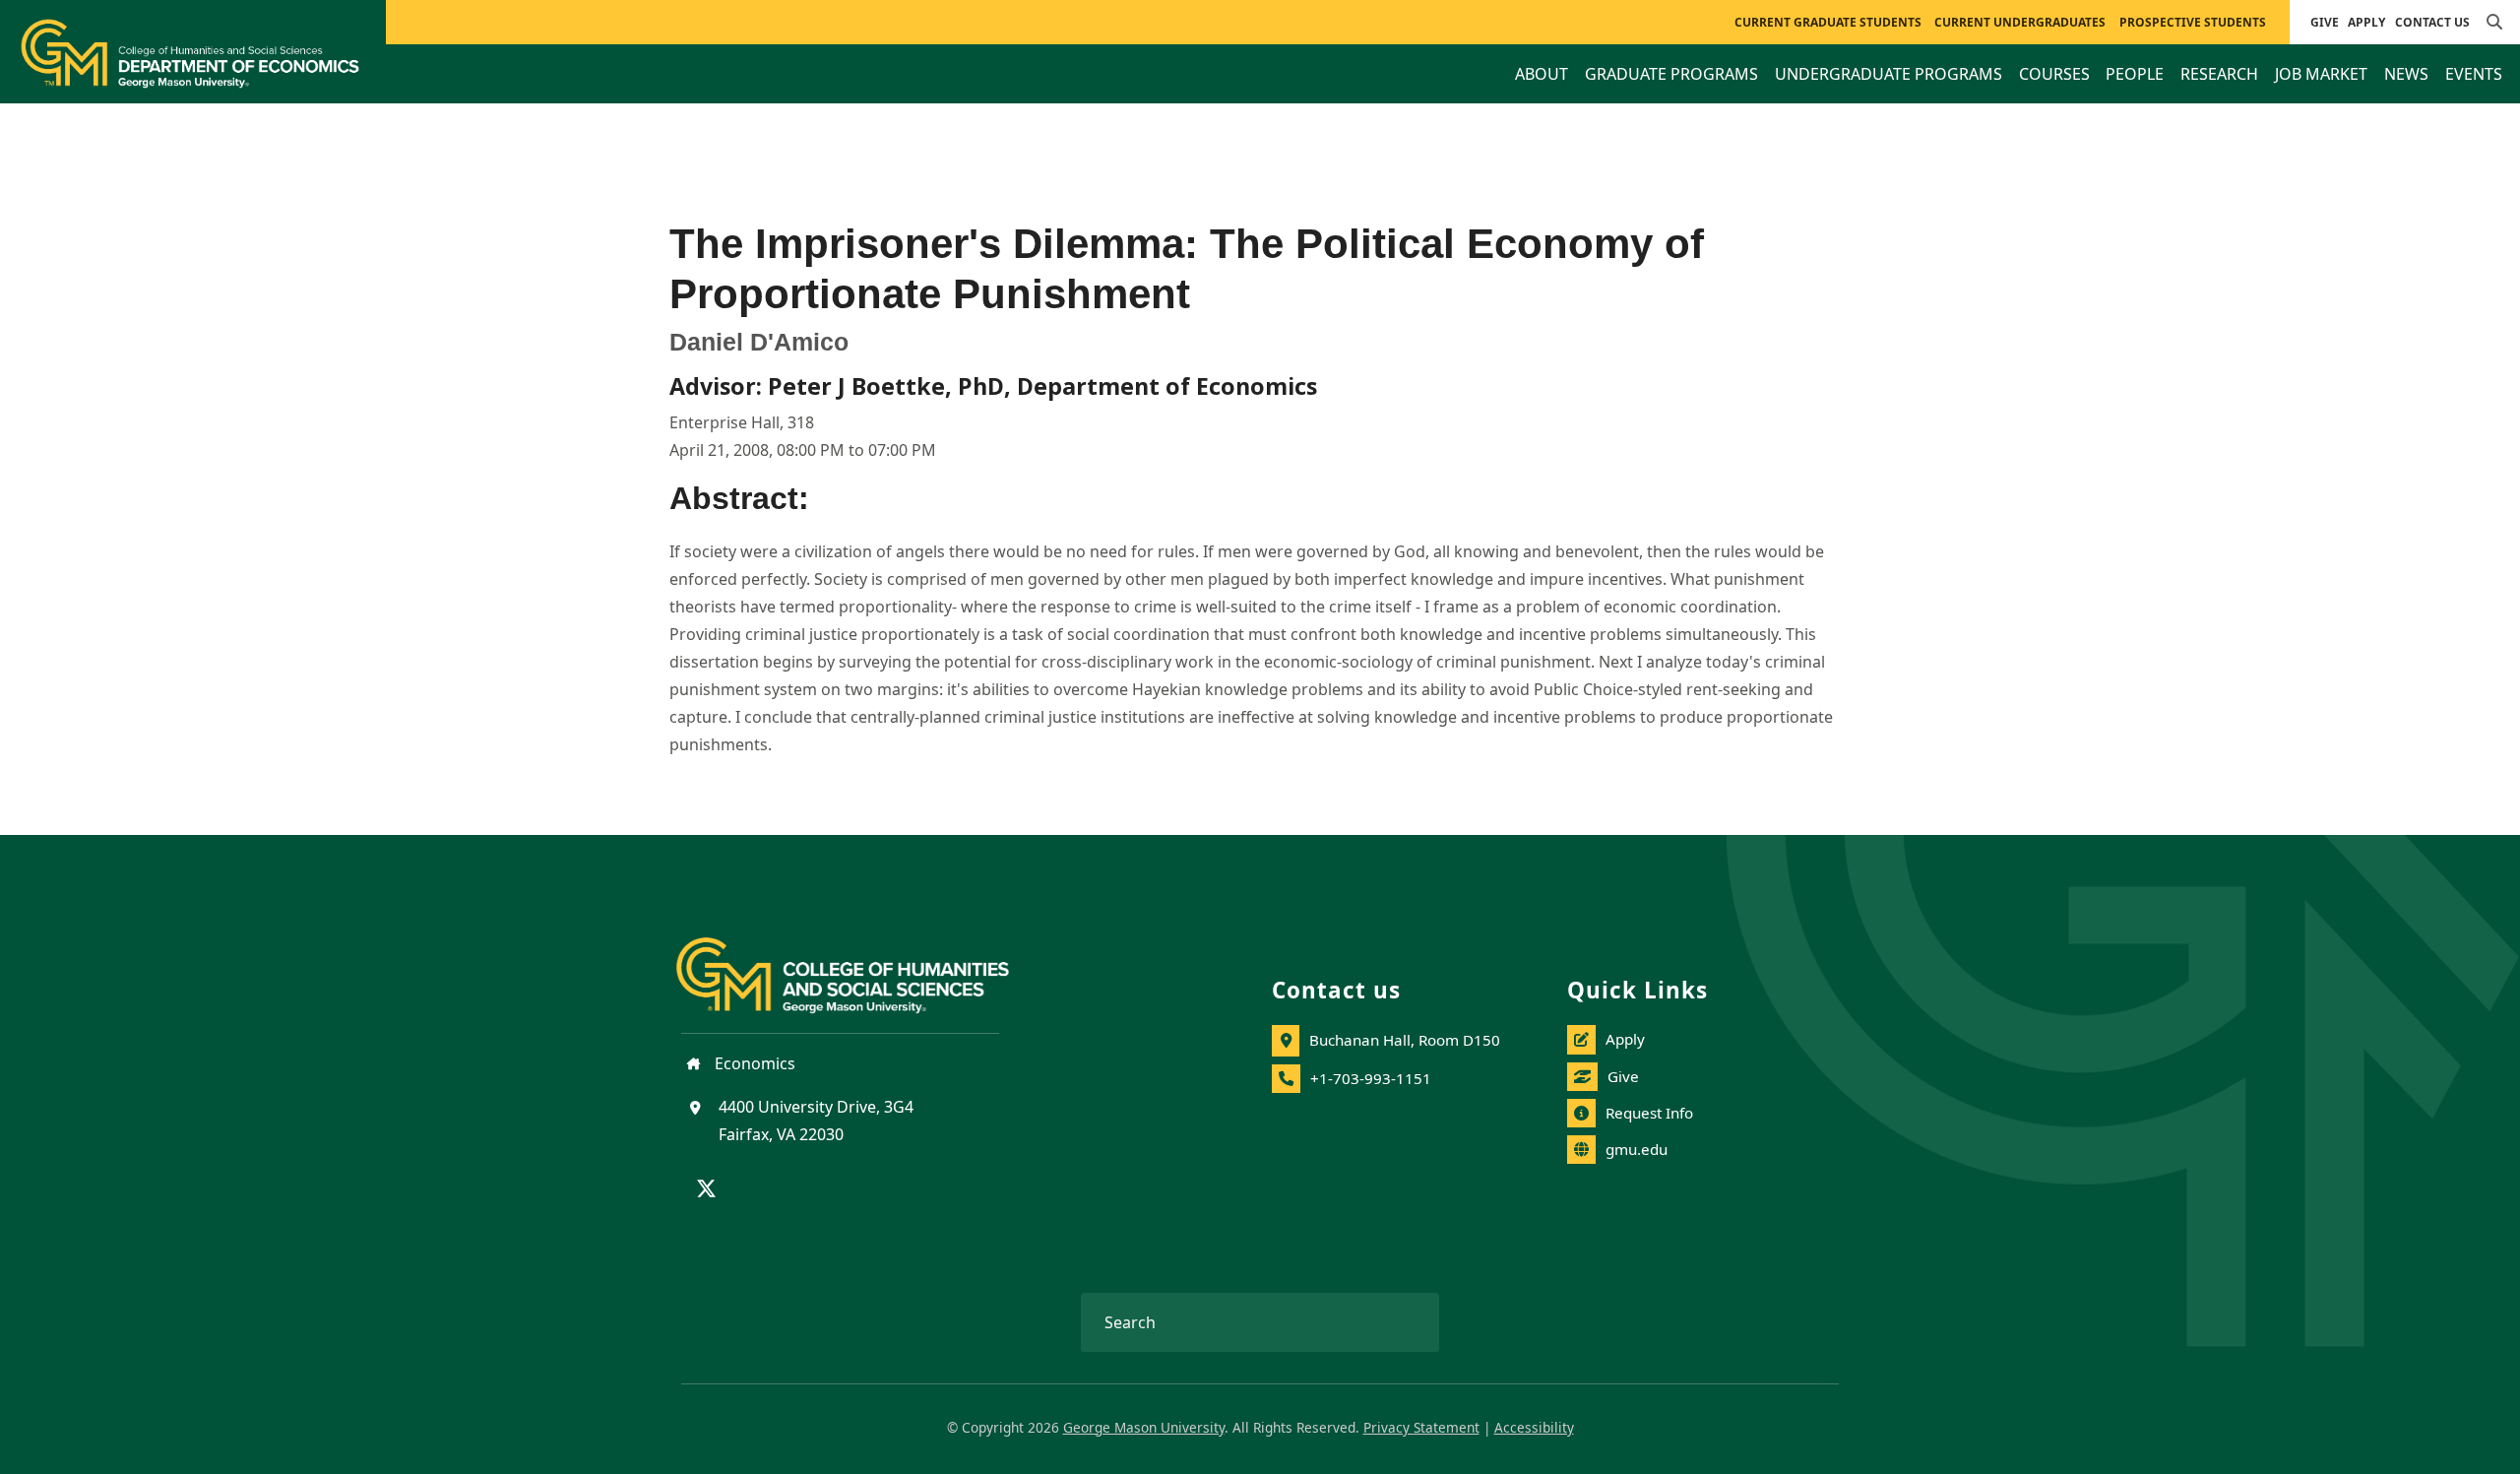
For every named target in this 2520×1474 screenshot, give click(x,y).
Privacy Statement (1421, 1427)
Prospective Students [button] (2193, 22)
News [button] (2406, 74)
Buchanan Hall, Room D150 (1405, 1040)
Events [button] (2474, 74)
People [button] (2135, 74)
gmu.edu (1637, 1149)
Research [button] (2219, 74)
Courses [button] (2054, 74)
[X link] (706, 1190)
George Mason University (1144, 1427)
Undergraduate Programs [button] (1889, 74)
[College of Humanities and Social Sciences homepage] (862, 964)
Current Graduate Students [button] (1828, 22)
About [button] (1542, 74)
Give (2325, 22)
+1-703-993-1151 (1371, 1078)
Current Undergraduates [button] (2020, 22)
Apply (2366, 22)
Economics (753, 1063)
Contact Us (2432, 22)
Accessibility (1534, 1427)
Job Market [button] (2321, 74)
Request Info (1649, 1113)
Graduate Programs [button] (1671, 74)
